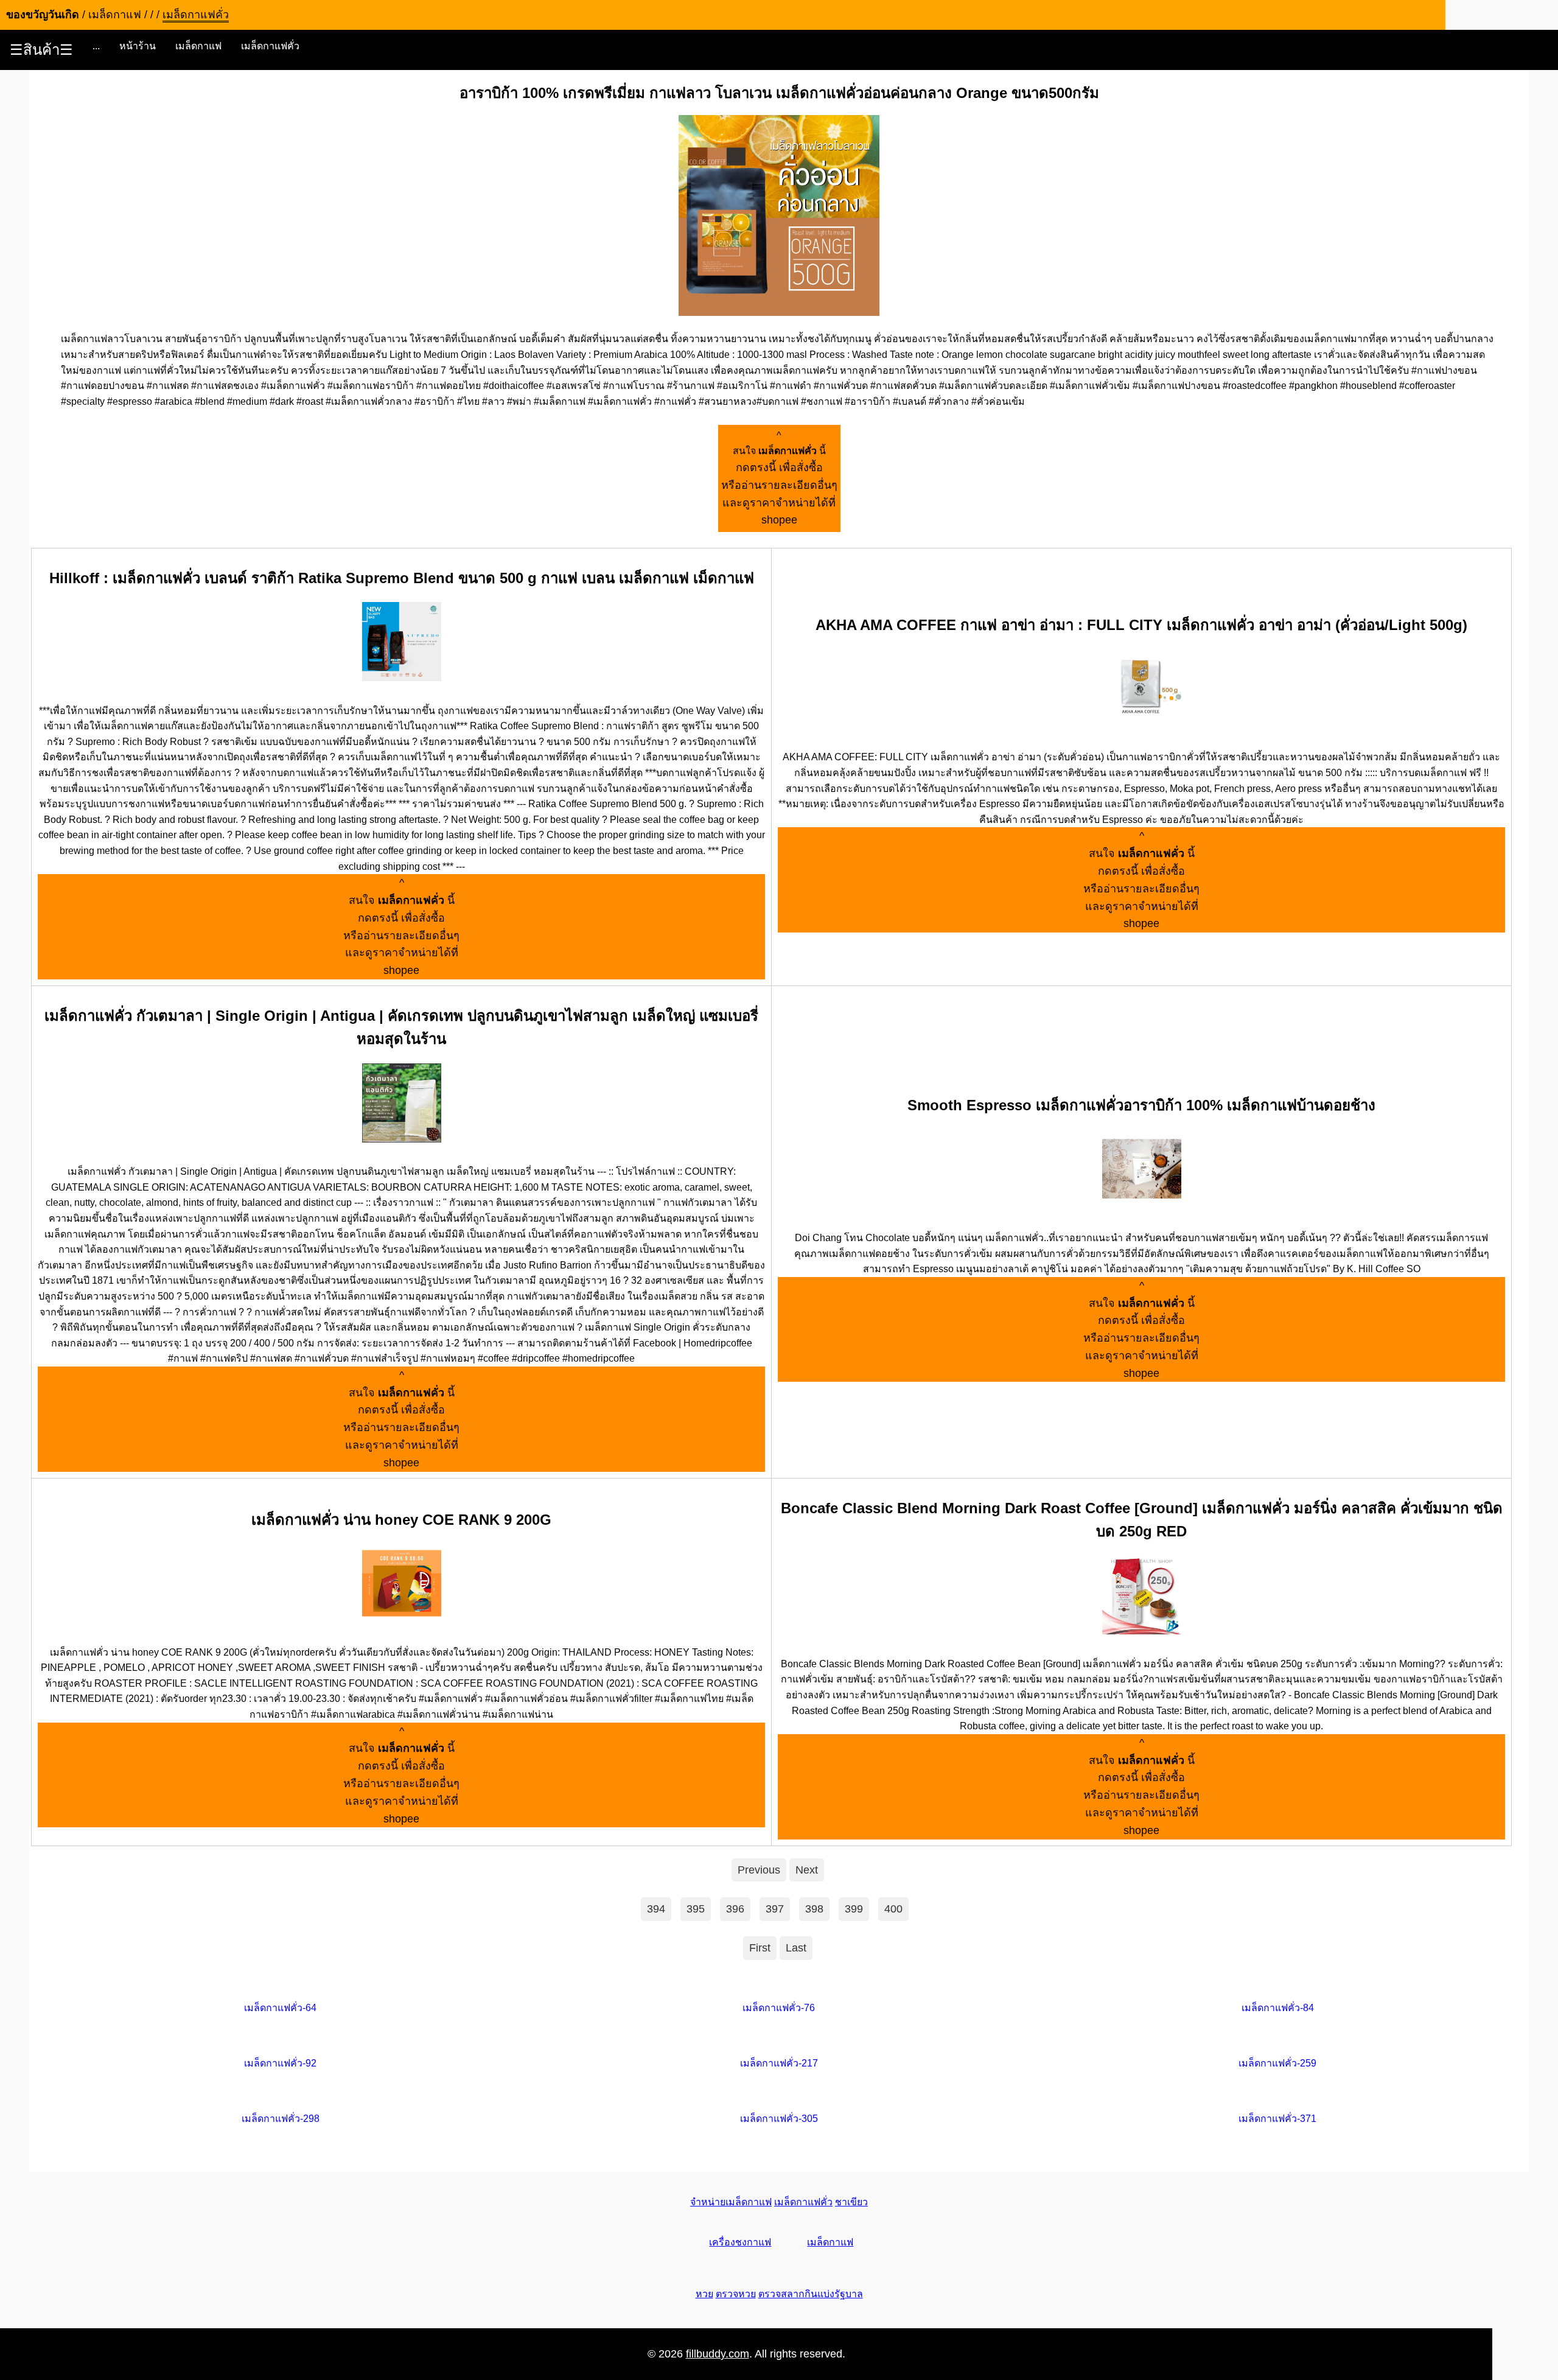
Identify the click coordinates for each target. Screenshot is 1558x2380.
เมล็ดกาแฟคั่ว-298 (281, 2119)
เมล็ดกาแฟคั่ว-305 (779, 2119)
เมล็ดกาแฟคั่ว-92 (280, 2063)
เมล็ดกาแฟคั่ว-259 (1277, 2063)
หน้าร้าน (138, 46)
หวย (704, 2294)
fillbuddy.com (718, 2354)
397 (775, 1909)
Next (807, 1870)
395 (696, 1909)
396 (735, 1909)
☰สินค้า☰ (41, 50)
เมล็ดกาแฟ (198, 46)
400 (893, 1909)
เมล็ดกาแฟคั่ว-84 (1278, 2008)
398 (814, 1909)
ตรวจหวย (736, 2294)
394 (656, 1909)
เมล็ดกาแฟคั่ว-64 (280, 2008)
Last (796, 1948)
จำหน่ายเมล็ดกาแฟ (731, 2202)
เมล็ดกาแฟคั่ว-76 (779, 2008)
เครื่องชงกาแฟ (740, 2242)
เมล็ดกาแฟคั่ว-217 (779, 2063)
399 (854, 1909)
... (96, 46)
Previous (759, 1870)
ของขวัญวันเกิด (43, 15)
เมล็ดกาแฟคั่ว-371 (1277, 2119)
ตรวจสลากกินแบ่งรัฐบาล (811, 2294)
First (760, 1948)
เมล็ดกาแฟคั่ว (270, 46)
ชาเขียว (851, 2202)
